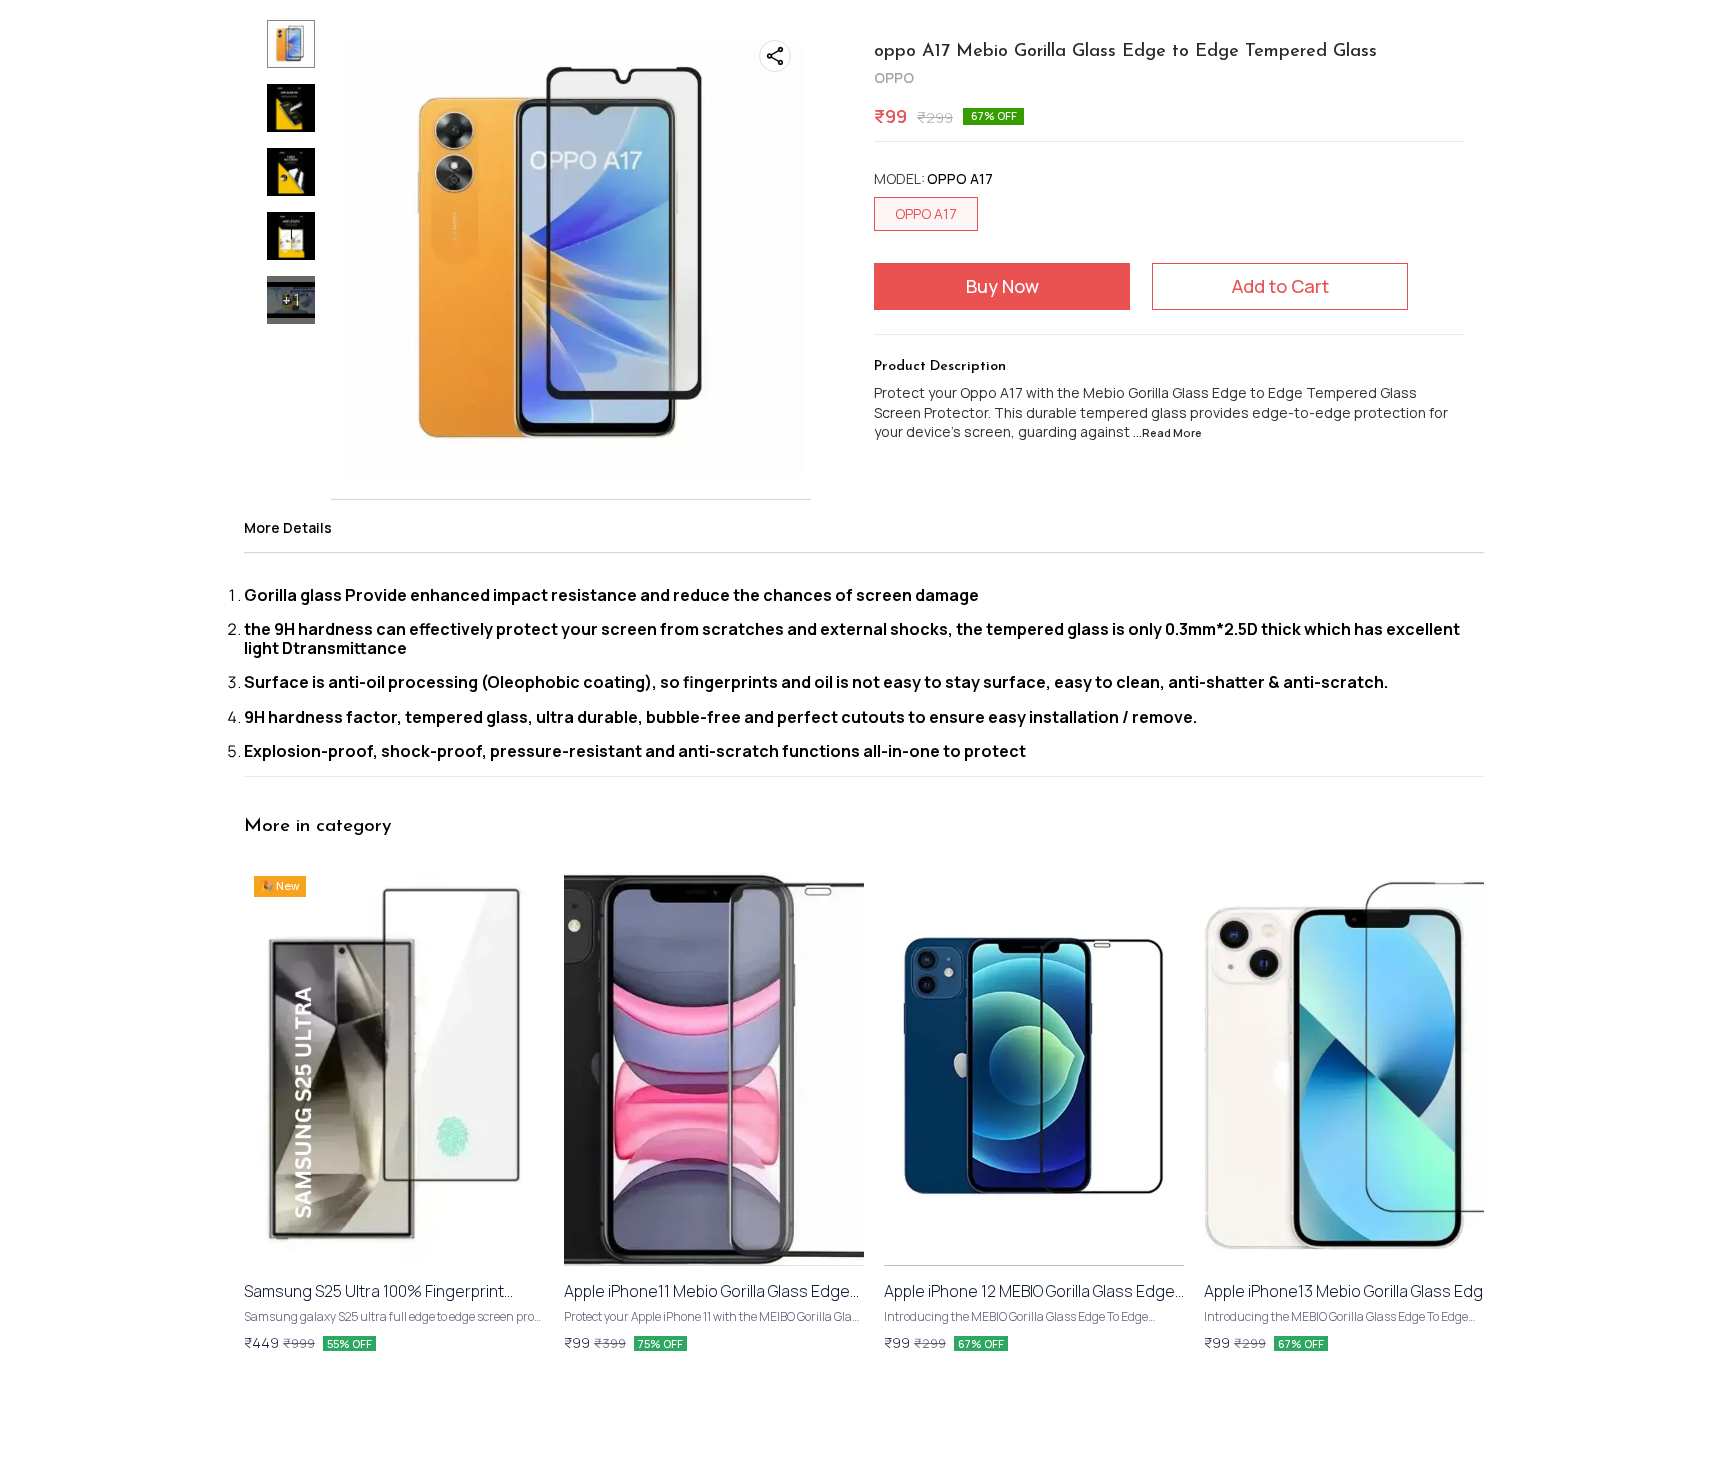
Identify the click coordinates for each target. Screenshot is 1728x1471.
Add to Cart (1280, 286)
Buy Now (1002, 286)
